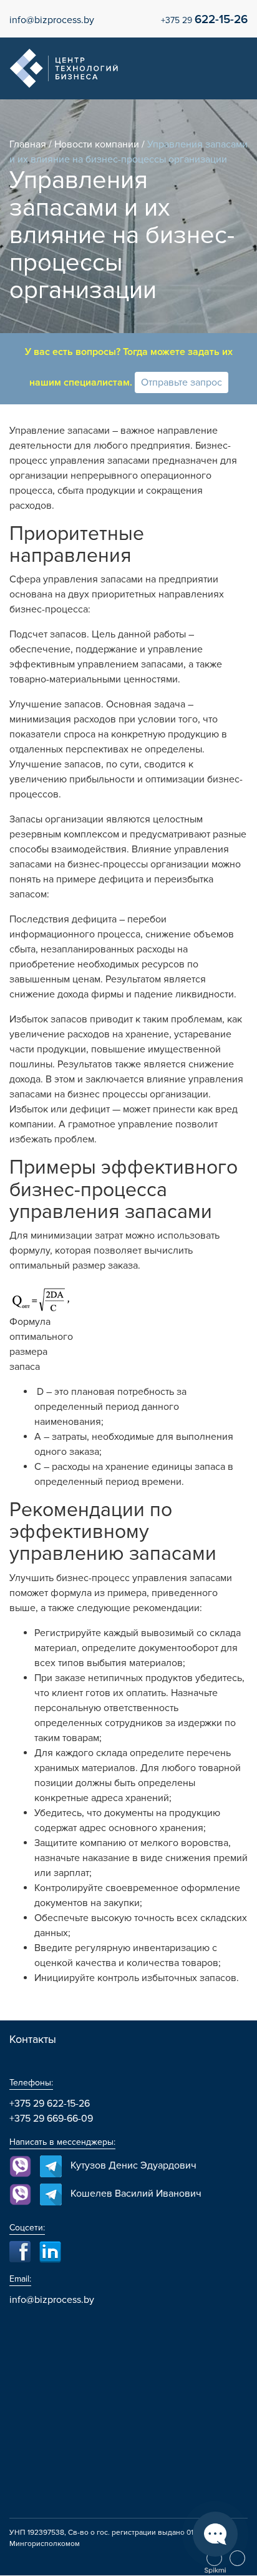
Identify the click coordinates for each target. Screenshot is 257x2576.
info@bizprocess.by (52, 20)
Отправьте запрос (182, 382)
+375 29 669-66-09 (51, 2119)
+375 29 (204, 20)
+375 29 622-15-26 (50, 2104)
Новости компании (97, 144)
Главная (28, 144)
